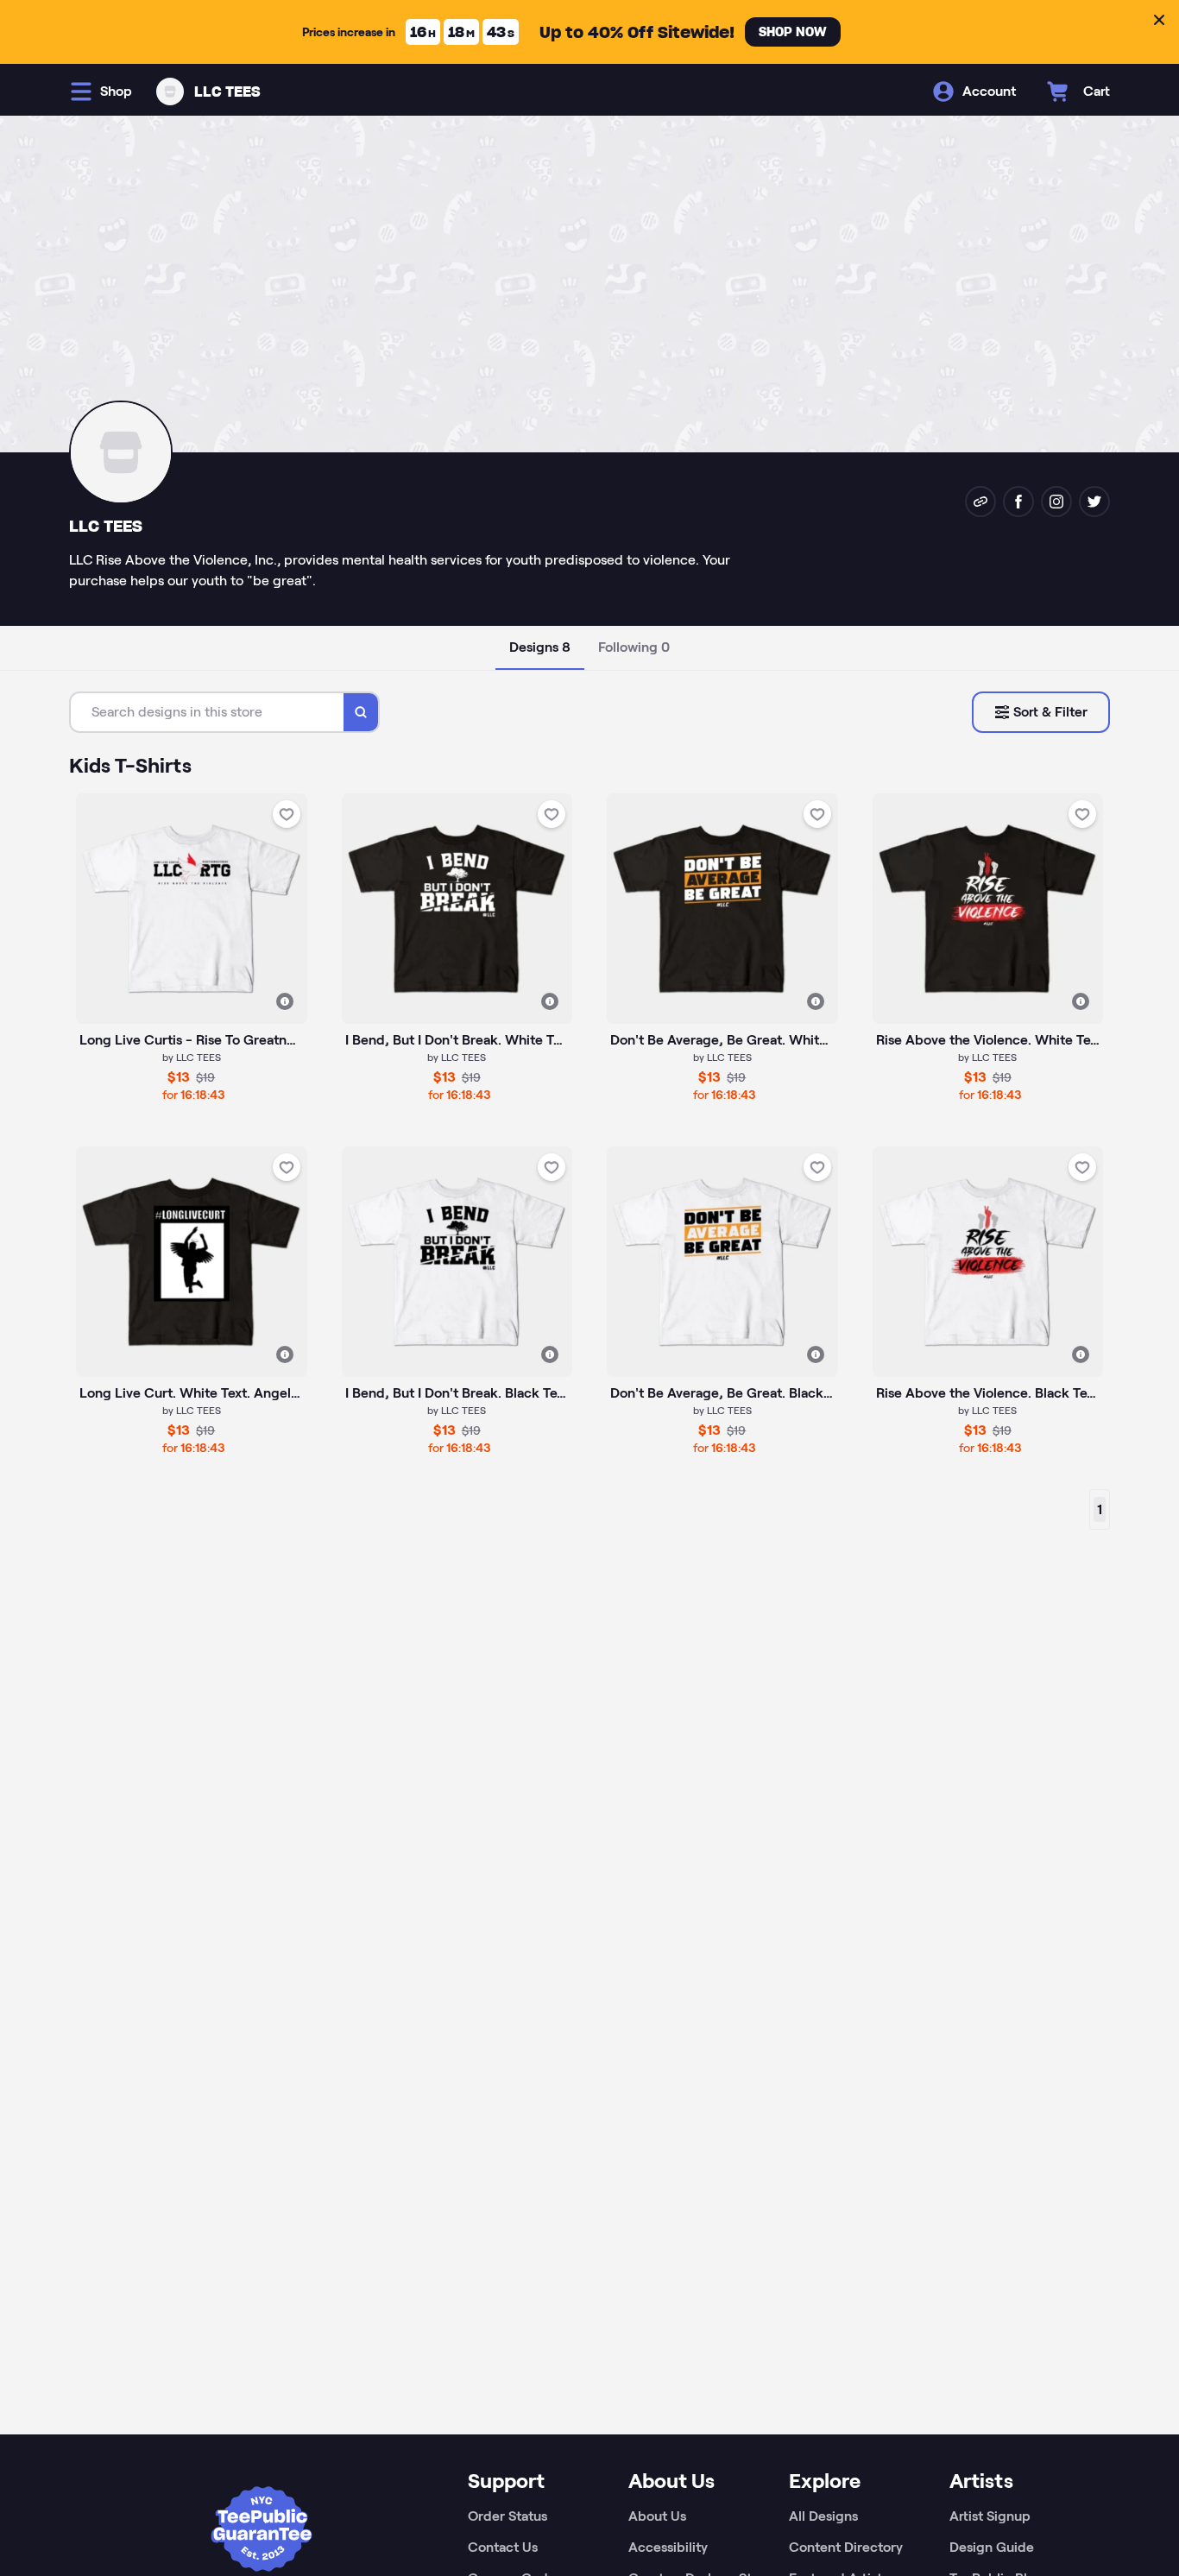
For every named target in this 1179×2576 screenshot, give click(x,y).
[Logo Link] (170, 92)
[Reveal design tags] (285, 1001)
